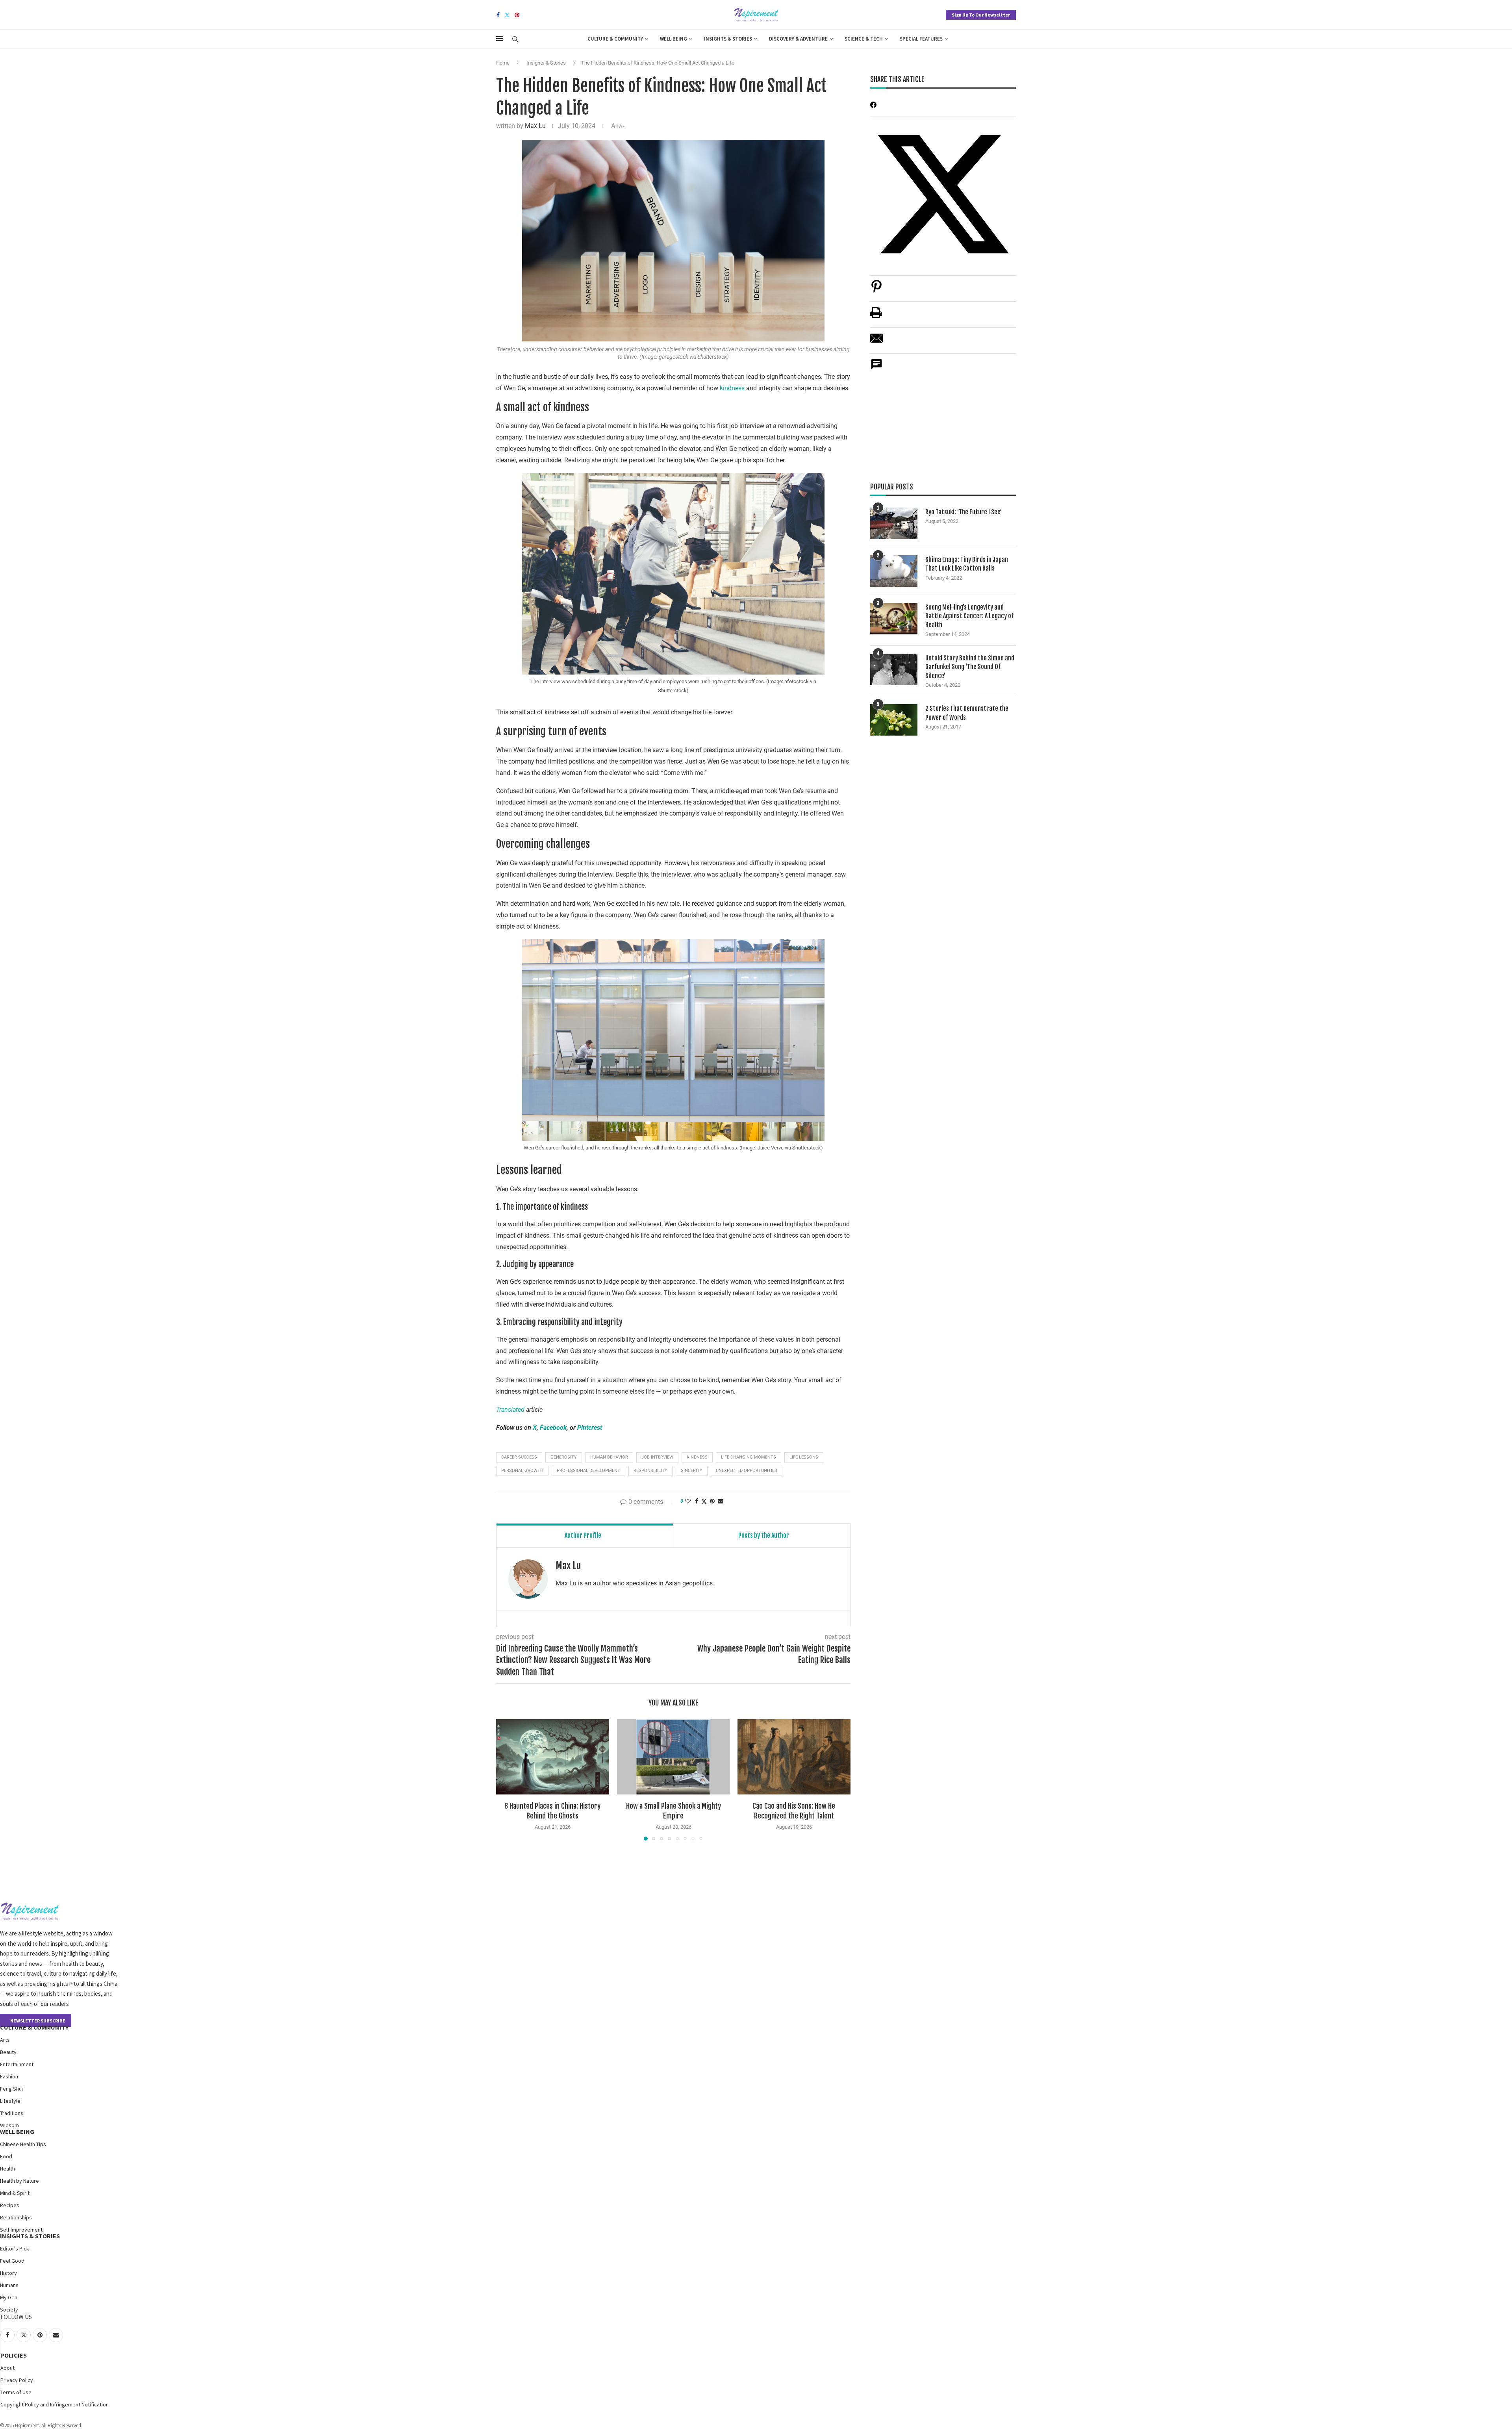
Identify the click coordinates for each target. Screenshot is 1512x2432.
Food (6, 2156)
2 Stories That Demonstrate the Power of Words (967, 713)
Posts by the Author (764, 1535)
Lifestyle (10, 2101)
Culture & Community (615, 39)
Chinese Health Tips (23, 2144)
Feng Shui (11, 2089)
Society (9, 2310)
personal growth (522, 1471)
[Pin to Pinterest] (712, 1501)
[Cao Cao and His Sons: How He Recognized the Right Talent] (794, 1757)
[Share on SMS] (876, 368)
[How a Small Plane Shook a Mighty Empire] (674, 1757)
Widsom (9, 2125)
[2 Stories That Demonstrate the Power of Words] (894, 720)
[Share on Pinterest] (876, 290)
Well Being (674, 39)
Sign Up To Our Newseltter (981, 15)
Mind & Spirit (15, 2193)
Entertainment (17, 2064)
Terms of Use (16, 2392)
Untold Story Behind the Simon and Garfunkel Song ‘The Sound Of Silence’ (970, 667)
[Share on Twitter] (704, 1501)
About (7, 2368)
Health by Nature (19, 2181)
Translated (510, 1410)
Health (7, 2169)
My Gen (9, 2297)
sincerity (692, 1471)
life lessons (804, 1457)
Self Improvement (21, 2230)
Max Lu (535, 126)
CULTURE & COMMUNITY (34, 2027)
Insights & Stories (728, 39)
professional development (588, 1471)
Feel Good (12, 2261)
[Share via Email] (721, 1501)
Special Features (921, 39)
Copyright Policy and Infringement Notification (55, 2404)
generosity (564, 1457)
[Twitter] (507, 15)
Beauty (8, 2052)
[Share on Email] (876, 342)
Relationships (16, 2217)
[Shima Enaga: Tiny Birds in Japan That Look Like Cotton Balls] (894, 571)
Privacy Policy (17, 2380)
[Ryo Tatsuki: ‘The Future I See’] (894, 523)
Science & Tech (864, 39)
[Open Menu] (500, 39)
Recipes (10, 2205)
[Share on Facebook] (697, 1501)
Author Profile (583, 1535)
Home (503, 63)
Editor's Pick (15, 2248)
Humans (9, 2285)
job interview (657, 1457)
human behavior (609, 1457)
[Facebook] (498, 15)
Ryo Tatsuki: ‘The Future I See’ (964, 512)
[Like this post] (688, 1501)
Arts (5, 2040)
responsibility (650, 1471)
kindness (732, 388)
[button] (507, 1780)
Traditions (12, 2113)
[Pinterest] (517, 15)
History (8, 2273)
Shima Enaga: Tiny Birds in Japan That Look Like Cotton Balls (967, 564)
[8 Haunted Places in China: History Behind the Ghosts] (553, 1757)
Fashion (9, 2076)
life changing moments (749, 1457)
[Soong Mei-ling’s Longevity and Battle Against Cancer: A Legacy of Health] (894, 619)
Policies (14, 2355)
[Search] (515, 39)
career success (519, 1457)
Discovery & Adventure (798, 39)
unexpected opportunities (747, 1471)
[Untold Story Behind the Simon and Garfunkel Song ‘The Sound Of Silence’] (894, 669)
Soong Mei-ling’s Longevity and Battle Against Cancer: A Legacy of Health (969, 616)
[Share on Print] (876, 316)
